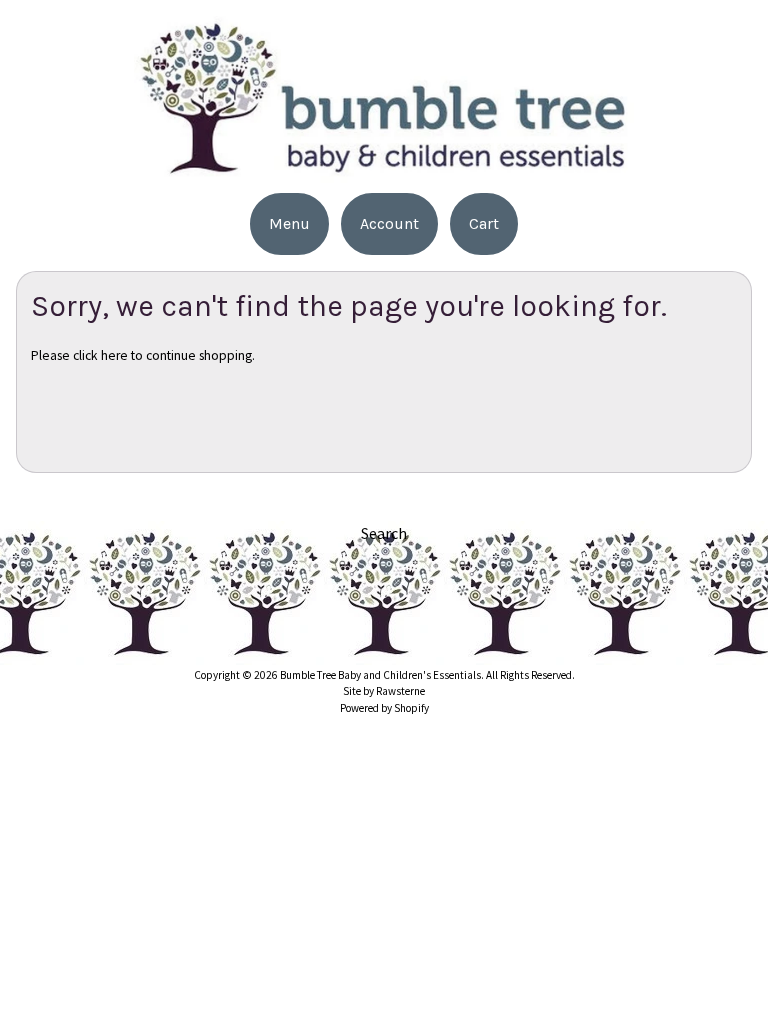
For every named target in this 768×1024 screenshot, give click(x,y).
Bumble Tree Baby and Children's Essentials (380, 675)
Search (384, 533)
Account (389, 223)
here (114, 355)
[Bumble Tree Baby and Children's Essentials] (384, 170)
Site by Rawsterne (384, 691)
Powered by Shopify (384, 708)
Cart (484, 223)
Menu (289, 223)
